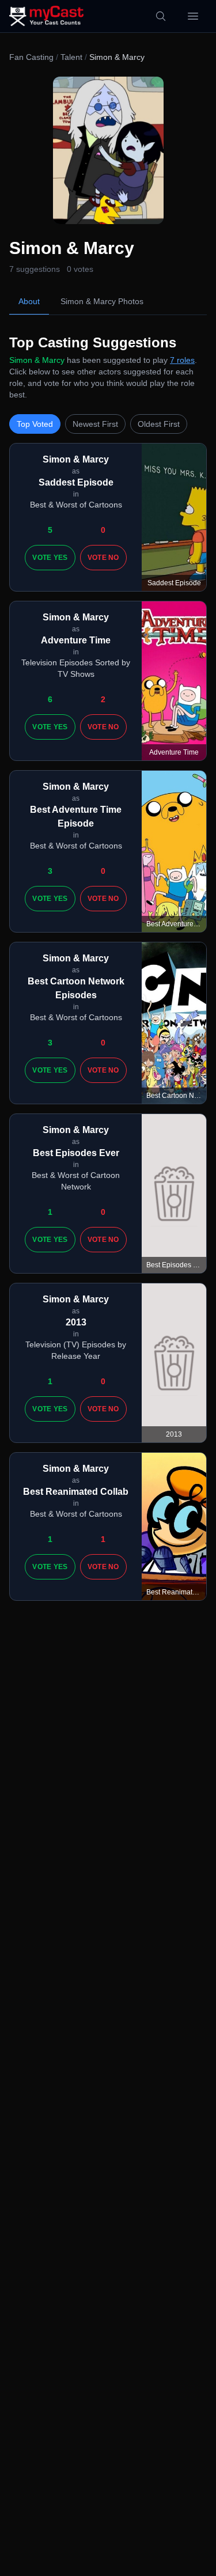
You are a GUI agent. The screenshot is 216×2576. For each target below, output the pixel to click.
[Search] (161, 16)
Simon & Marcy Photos (102, 301)
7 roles (182, 360)
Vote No (103, 558)
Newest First (95, 424)
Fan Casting (31, 57)
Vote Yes (50, 558)
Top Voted (35, 424)
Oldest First (159, 424)
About (29, 301)
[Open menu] (193, 16)
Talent (71, 57)
